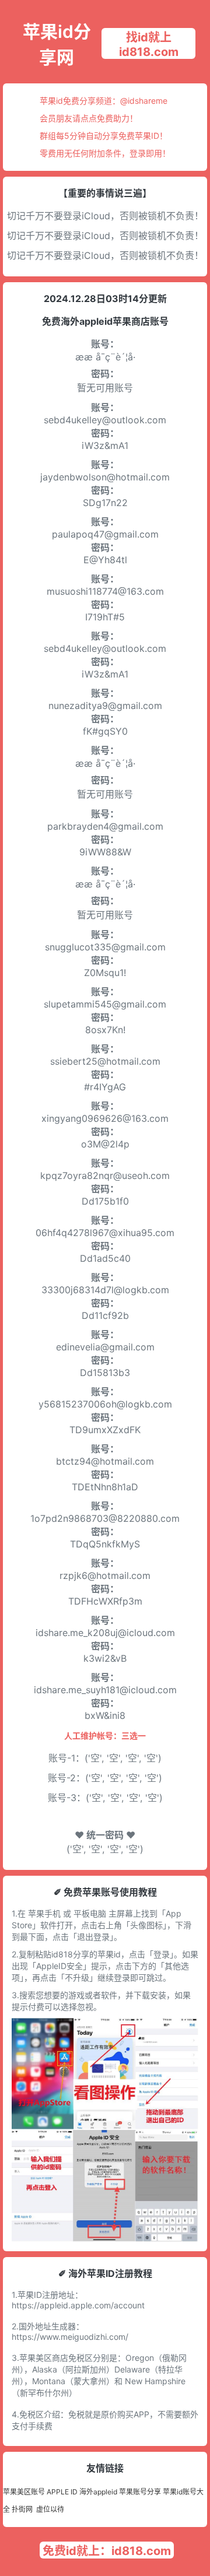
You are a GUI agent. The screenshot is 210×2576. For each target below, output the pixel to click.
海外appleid (98, 2492)
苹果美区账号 (24, 2492)
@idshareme (144, 101)
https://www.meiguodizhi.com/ (70, 2337)
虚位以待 (50, 2509)
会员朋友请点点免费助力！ (89, 118)
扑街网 (22, 2509)
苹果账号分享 (140, 2492)
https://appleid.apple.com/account (78, 2305)
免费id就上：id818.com (107, 2551)
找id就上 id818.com (149, 45)
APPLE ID (62, 2492)
